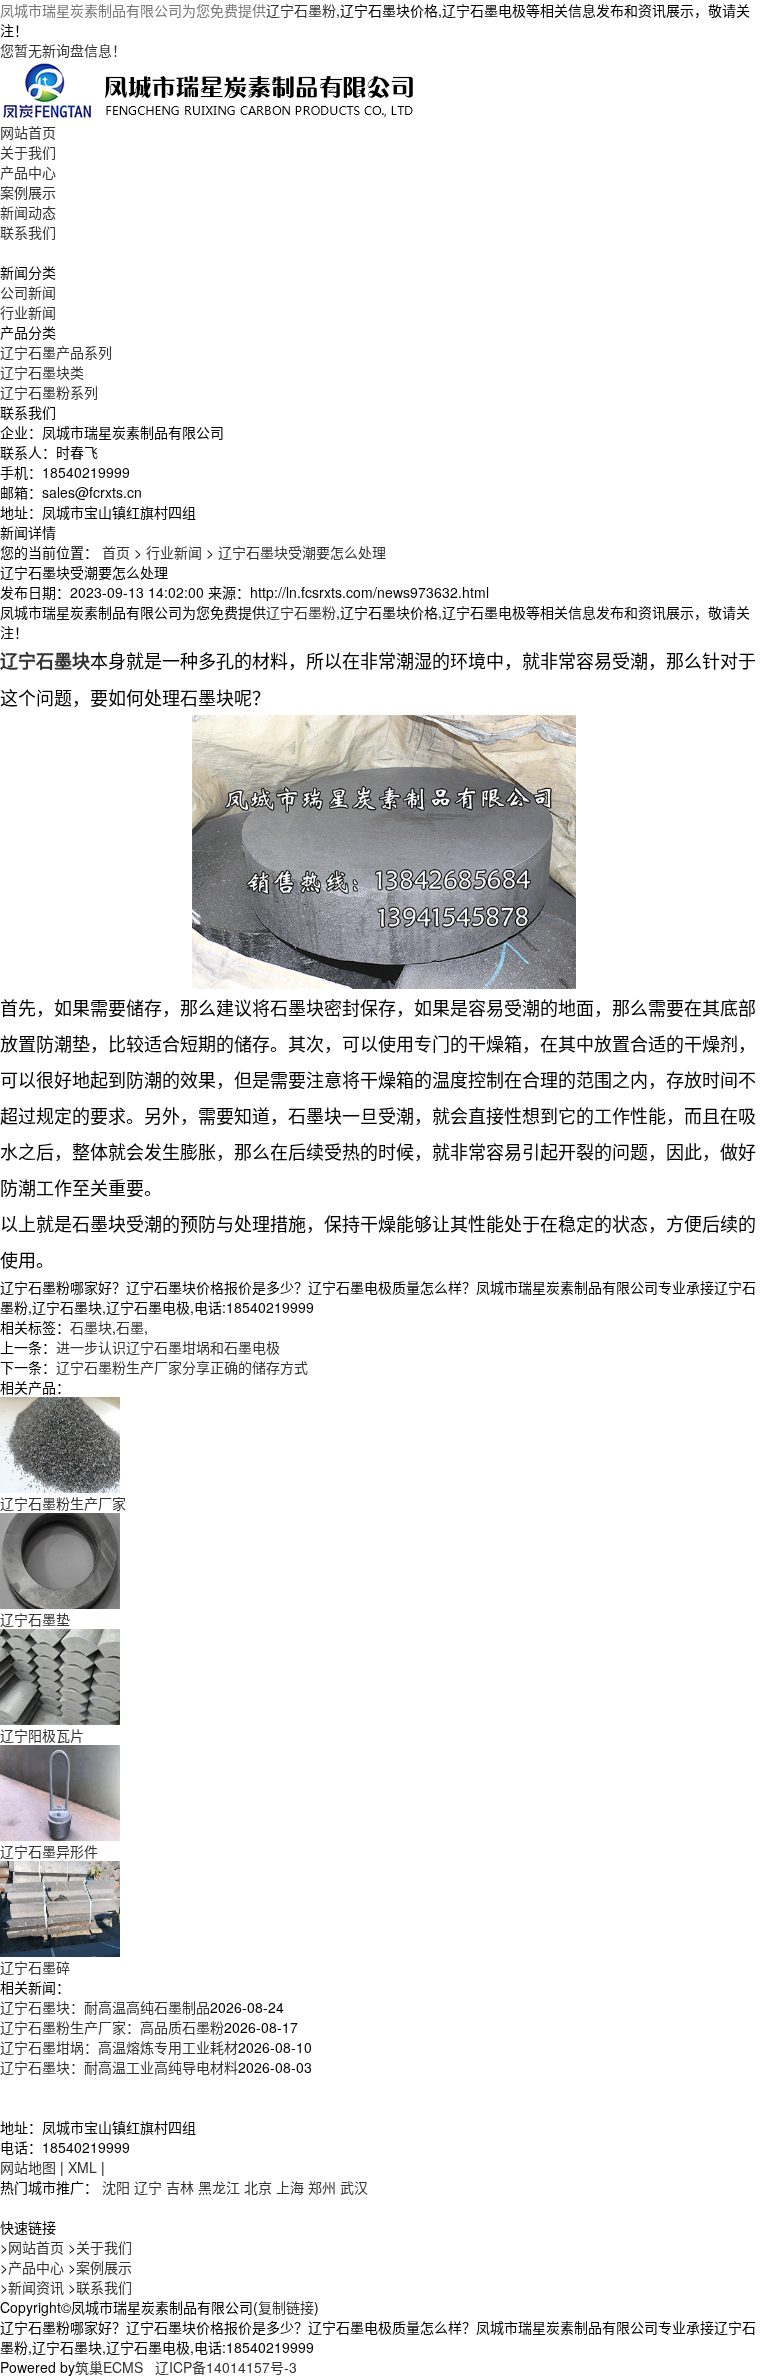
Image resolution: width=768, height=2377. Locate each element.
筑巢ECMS (109, 2367)
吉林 (180, 2187)
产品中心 (28, 172)
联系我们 (28, 232)
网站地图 (28, 2167)
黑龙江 (219, 2187)
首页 (116, 552)
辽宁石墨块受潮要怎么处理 (302, 552)
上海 (290, 2187)
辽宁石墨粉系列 (49, 392)
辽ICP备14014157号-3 (226, 2367)
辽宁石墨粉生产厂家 (63, 1503)
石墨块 (91, 1327)
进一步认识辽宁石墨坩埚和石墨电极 (168, 1347)
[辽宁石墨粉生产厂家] (60, 1443)
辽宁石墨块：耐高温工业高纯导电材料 (119, 2067)
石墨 (130, 1327)
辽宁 (148, 2187)
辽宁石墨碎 (35, 1967)
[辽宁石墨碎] (60, 1907)
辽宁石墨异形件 (49, 1851)
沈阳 (116, 2187)
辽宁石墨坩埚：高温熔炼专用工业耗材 (119, 2047)
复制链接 (286, 2307)
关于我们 (28, 152)
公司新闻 (28, 292)
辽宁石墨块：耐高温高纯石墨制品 (105, 2007)
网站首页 (28, 132)
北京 (258, 2187)
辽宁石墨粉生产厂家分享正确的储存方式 (182, 1367)
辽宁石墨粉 (301, 10)
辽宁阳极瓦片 (42, 1735)
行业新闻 (28, 312)
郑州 (322, 2187)
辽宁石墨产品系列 (56, 352)
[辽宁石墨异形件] (60, 1791)
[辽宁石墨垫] (60, 1559)
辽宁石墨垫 (35, 1619)
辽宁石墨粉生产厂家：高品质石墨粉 (112, 2027)
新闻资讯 (36, 2287)
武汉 (354, 2187)
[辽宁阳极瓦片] (60, 1675)
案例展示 (28, 192)
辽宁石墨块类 (42, 372)
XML (82, 2167)
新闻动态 (28, 212)
